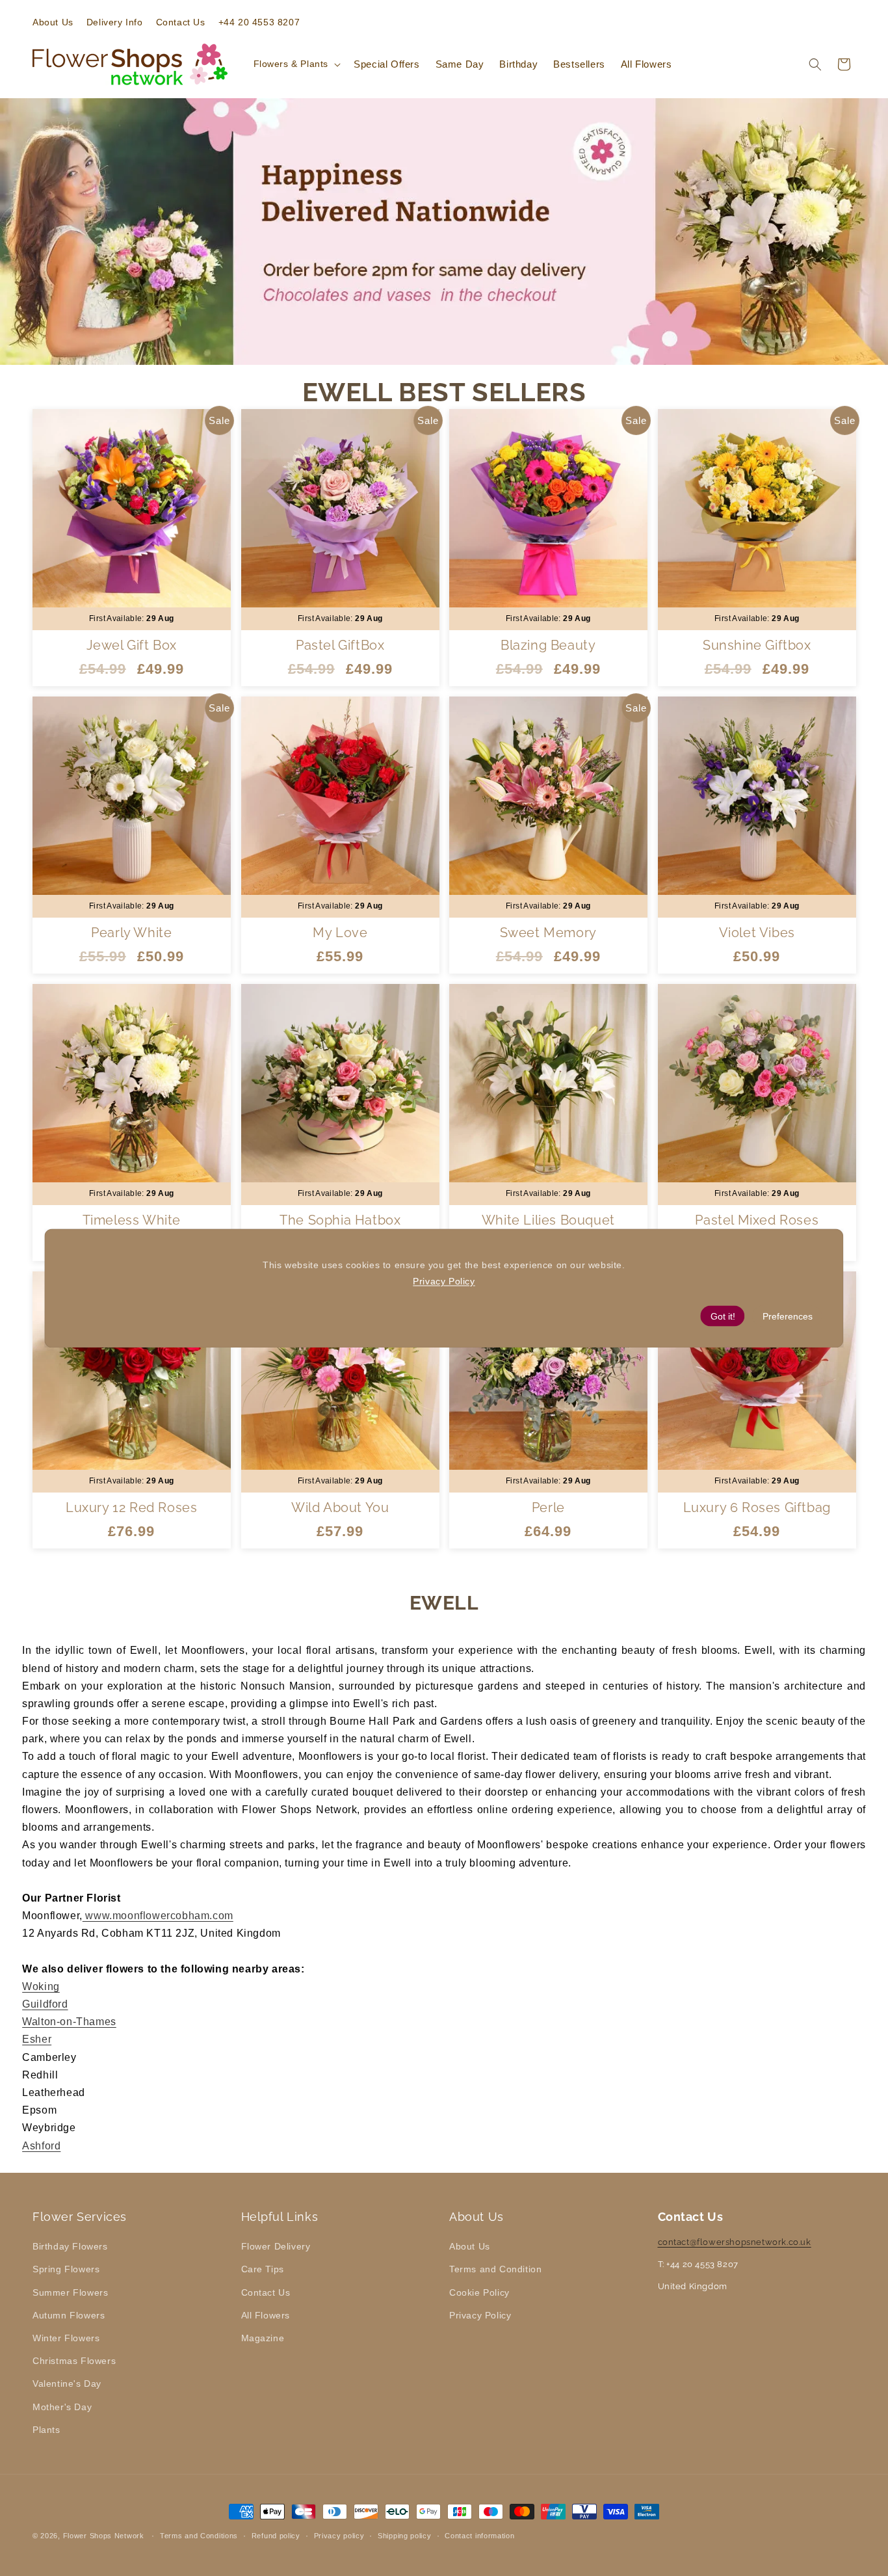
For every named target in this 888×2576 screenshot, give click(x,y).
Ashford (41, 2146)
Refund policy (276, 2536)
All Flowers (266, 2315)
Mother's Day (62, 2407)
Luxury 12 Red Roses (131, 1507)
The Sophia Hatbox (340, 1220)
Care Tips (263, 2269)
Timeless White (132, 1220)
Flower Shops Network (104, 2536)
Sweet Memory (548, 933)
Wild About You (340, 1507)
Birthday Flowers (70, 2246)
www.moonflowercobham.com (158, 1916)
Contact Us (266, 2292)
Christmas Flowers (74, 2361)
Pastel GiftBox (340, 645)
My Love (340, 933)
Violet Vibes (756, 933)
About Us (470, 2246)
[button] (296, 64)
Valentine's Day (67, 2383)
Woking (41, 1986)
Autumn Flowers (69, 2315)
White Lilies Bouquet (548, 1220)
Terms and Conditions (199, 2536)
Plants (46, 2430)
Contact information (479, 2536)
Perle (548, 1507)
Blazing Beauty (548, 645)
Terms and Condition (495, 2269)
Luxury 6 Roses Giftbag (756, 1507)
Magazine (263, 2338)
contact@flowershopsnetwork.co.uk (735, 2242)
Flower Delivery (276, 2246)
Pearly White (131, 933)
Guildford (45, 2004)
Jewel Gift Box (132, 645)
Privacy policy (339, 2536)
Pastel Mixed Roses (757, 1220)
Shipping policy (405, 2536)
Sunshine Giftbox (756, 645)
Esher (37, 2039)
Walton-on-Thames (69, 2022)
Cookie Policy (479, 2292)
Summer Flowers (70, 2292)
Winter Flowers (66, 2338)
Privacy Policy (480, 2315)
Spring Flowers (66, 2269)
